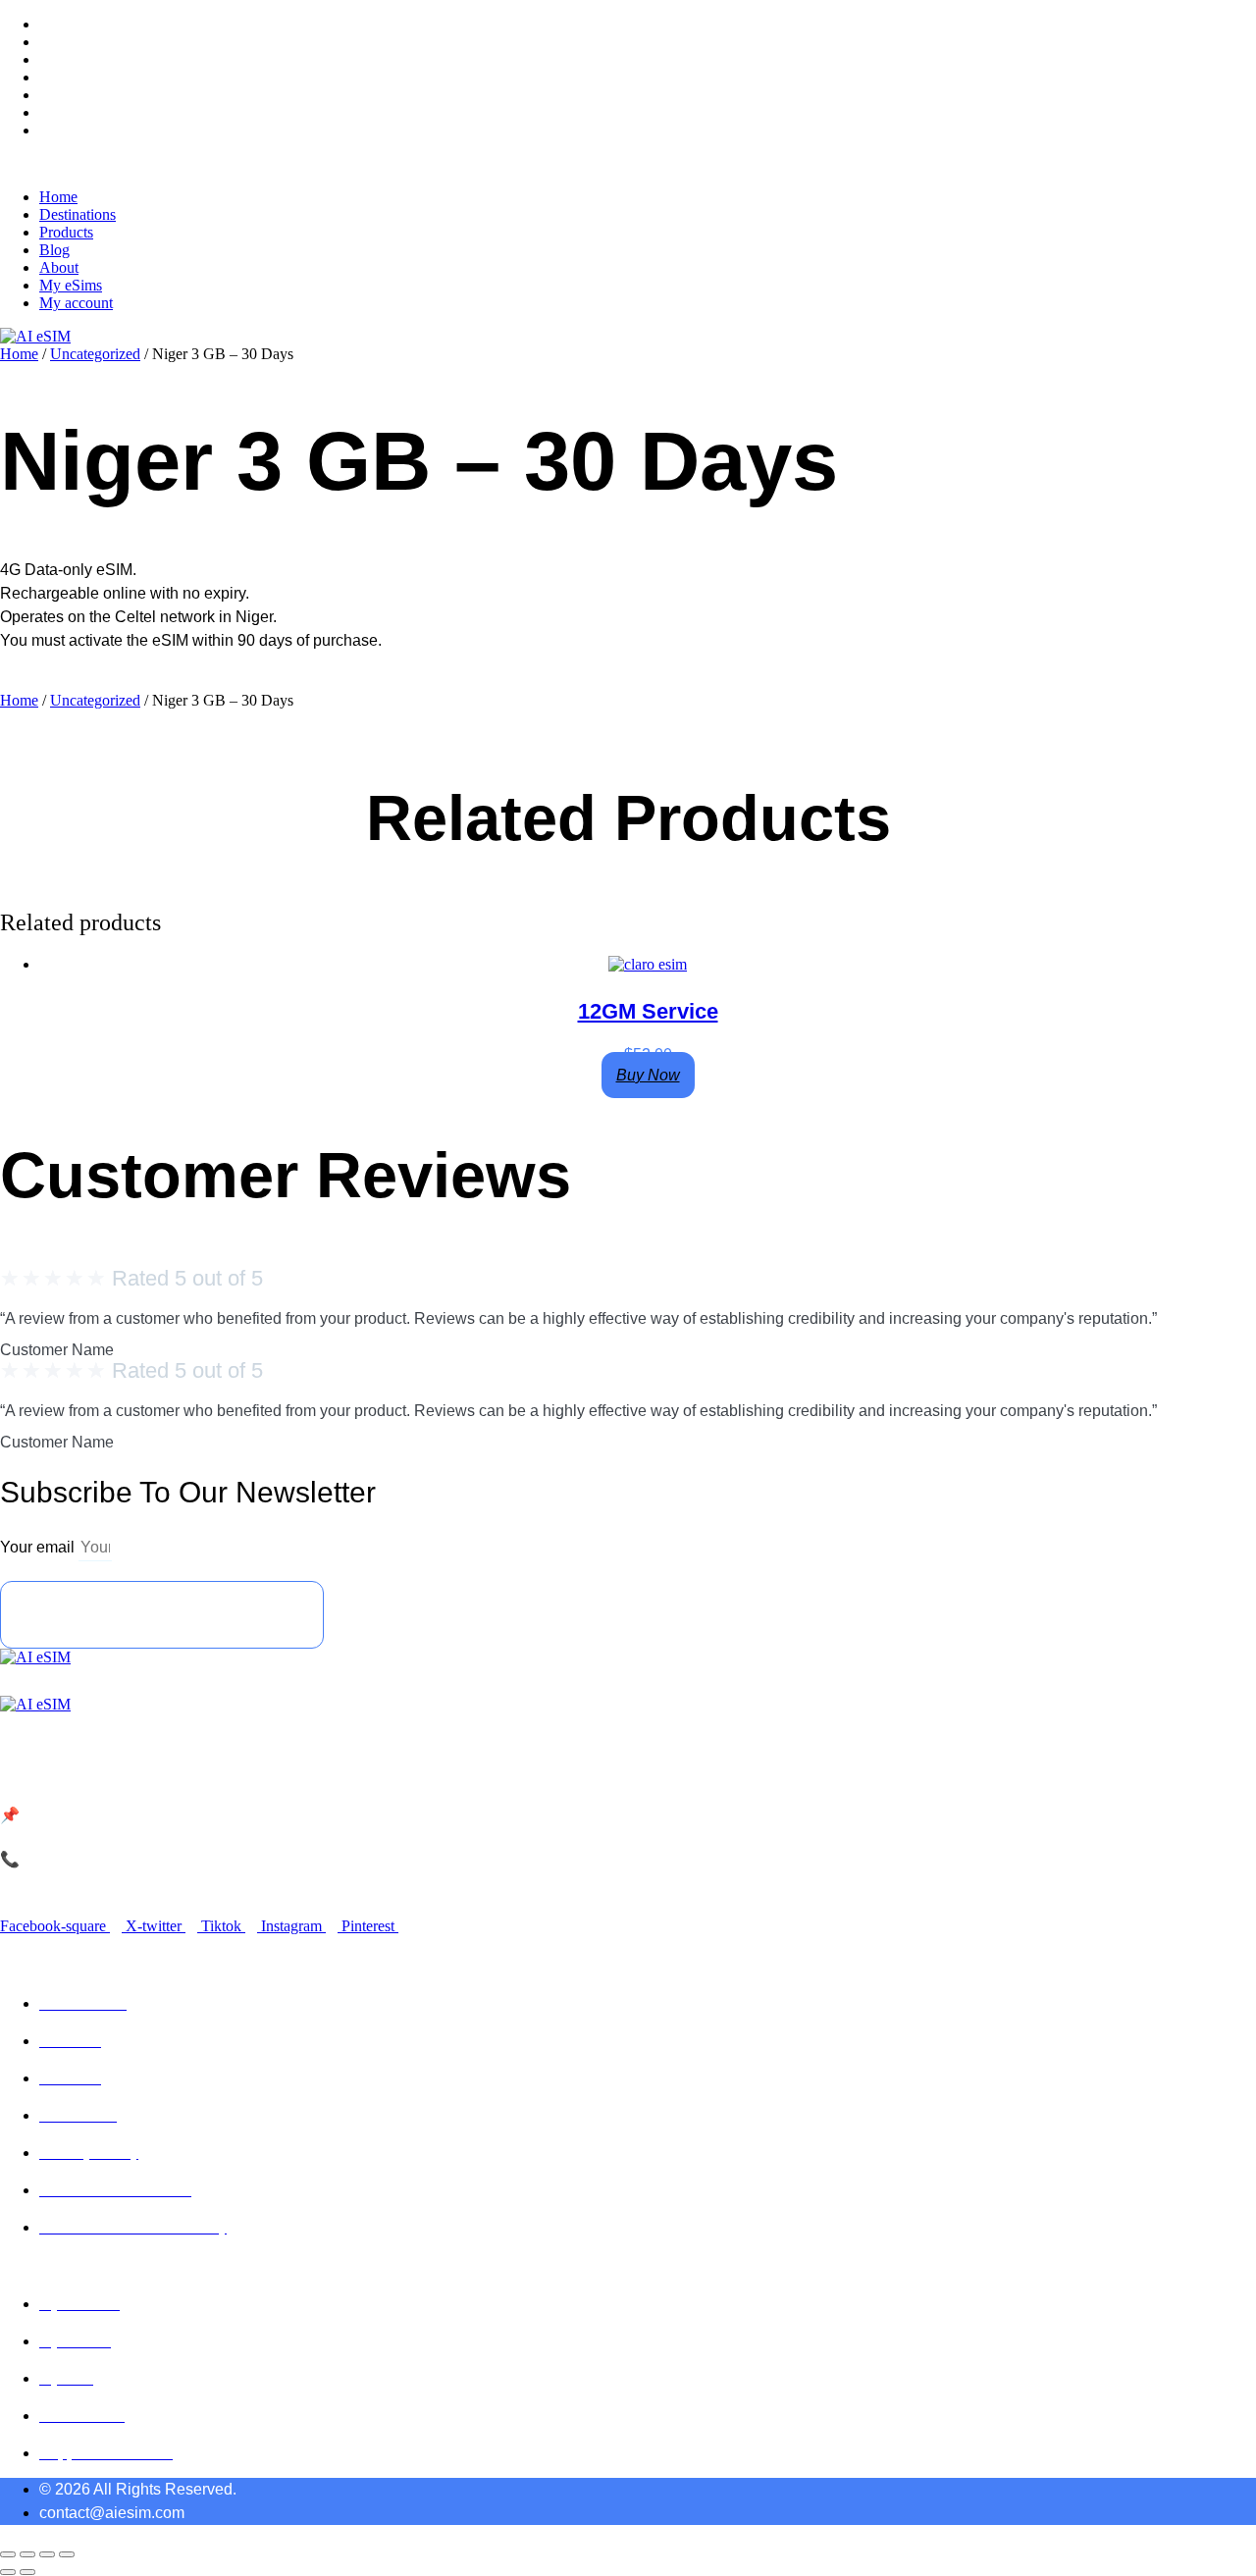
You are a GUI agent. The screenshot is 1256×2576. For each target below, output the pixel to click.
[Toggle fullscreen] (27, 2554)
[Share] (47, 2554)
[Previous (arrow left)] (8, 2572)
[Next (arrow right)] (27, 2572)
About (59, 95)
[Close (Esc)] (67, 2554)
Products (66, 59)
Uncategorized (95, 354)
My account (76, 130)
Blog (54, 77)
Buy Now (648, 1075)
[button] (628, 164)
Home (58, 24)
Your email (39, 1547)
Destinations (78, 42)
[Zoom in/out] (8, 2554)
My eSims (71, 112)
